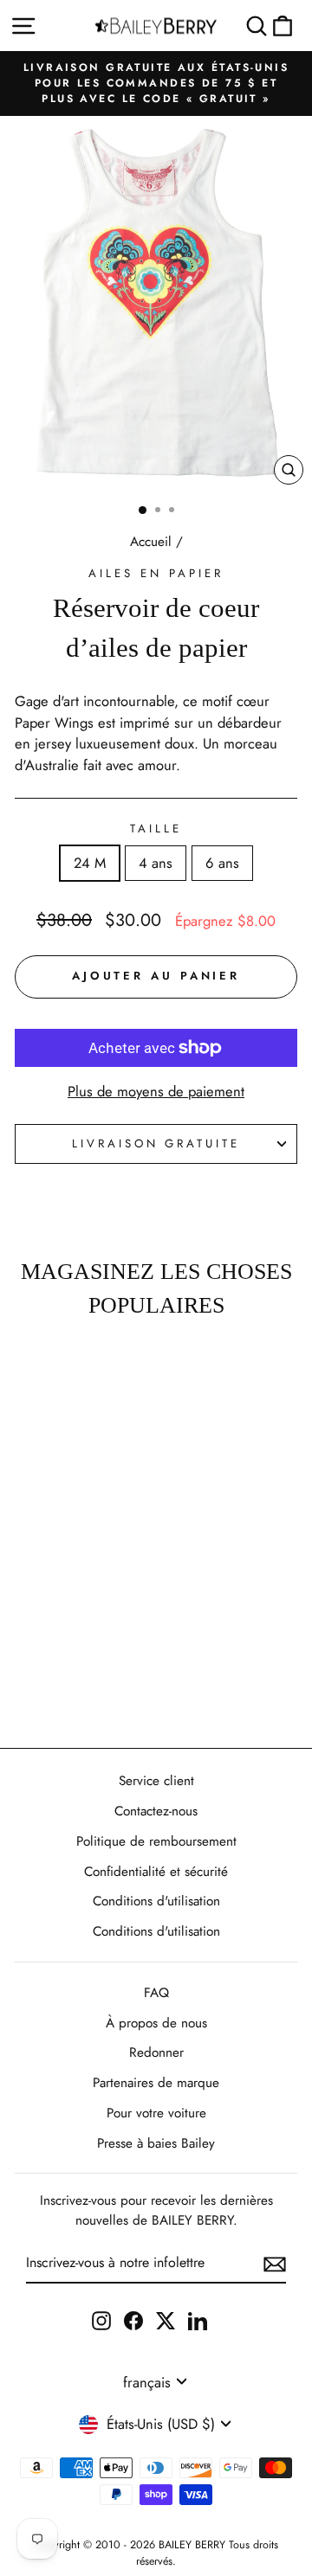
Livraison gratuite (156, 1143)
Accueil (151, 542)
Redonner (156, 2052)
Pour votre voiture (156, 2113)
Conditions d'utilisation (156, 1901)
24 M (90, 863)
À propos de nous (156, 2023)
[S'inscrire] (275, 2264)
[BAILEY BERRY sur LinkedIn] (198, 2319)
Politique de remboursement (156, 1841)
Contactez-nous (156, 1811)
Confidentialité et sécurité (156, 1872)
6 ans (222, 863)
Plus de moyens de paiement (156, 1091)
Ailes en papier (156, 573)
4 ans (156, 863)
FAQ (156, 1993)
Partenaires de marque (156, 2083)
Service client (156, 1781)
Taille (156, 829)
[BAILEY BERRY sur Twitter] (166, 2319)
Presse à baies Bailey (156, 2143)
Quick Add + (54, 1684)
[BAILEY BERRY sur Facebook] (133, 2319)
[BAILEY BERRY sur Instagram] (101, 2319)
